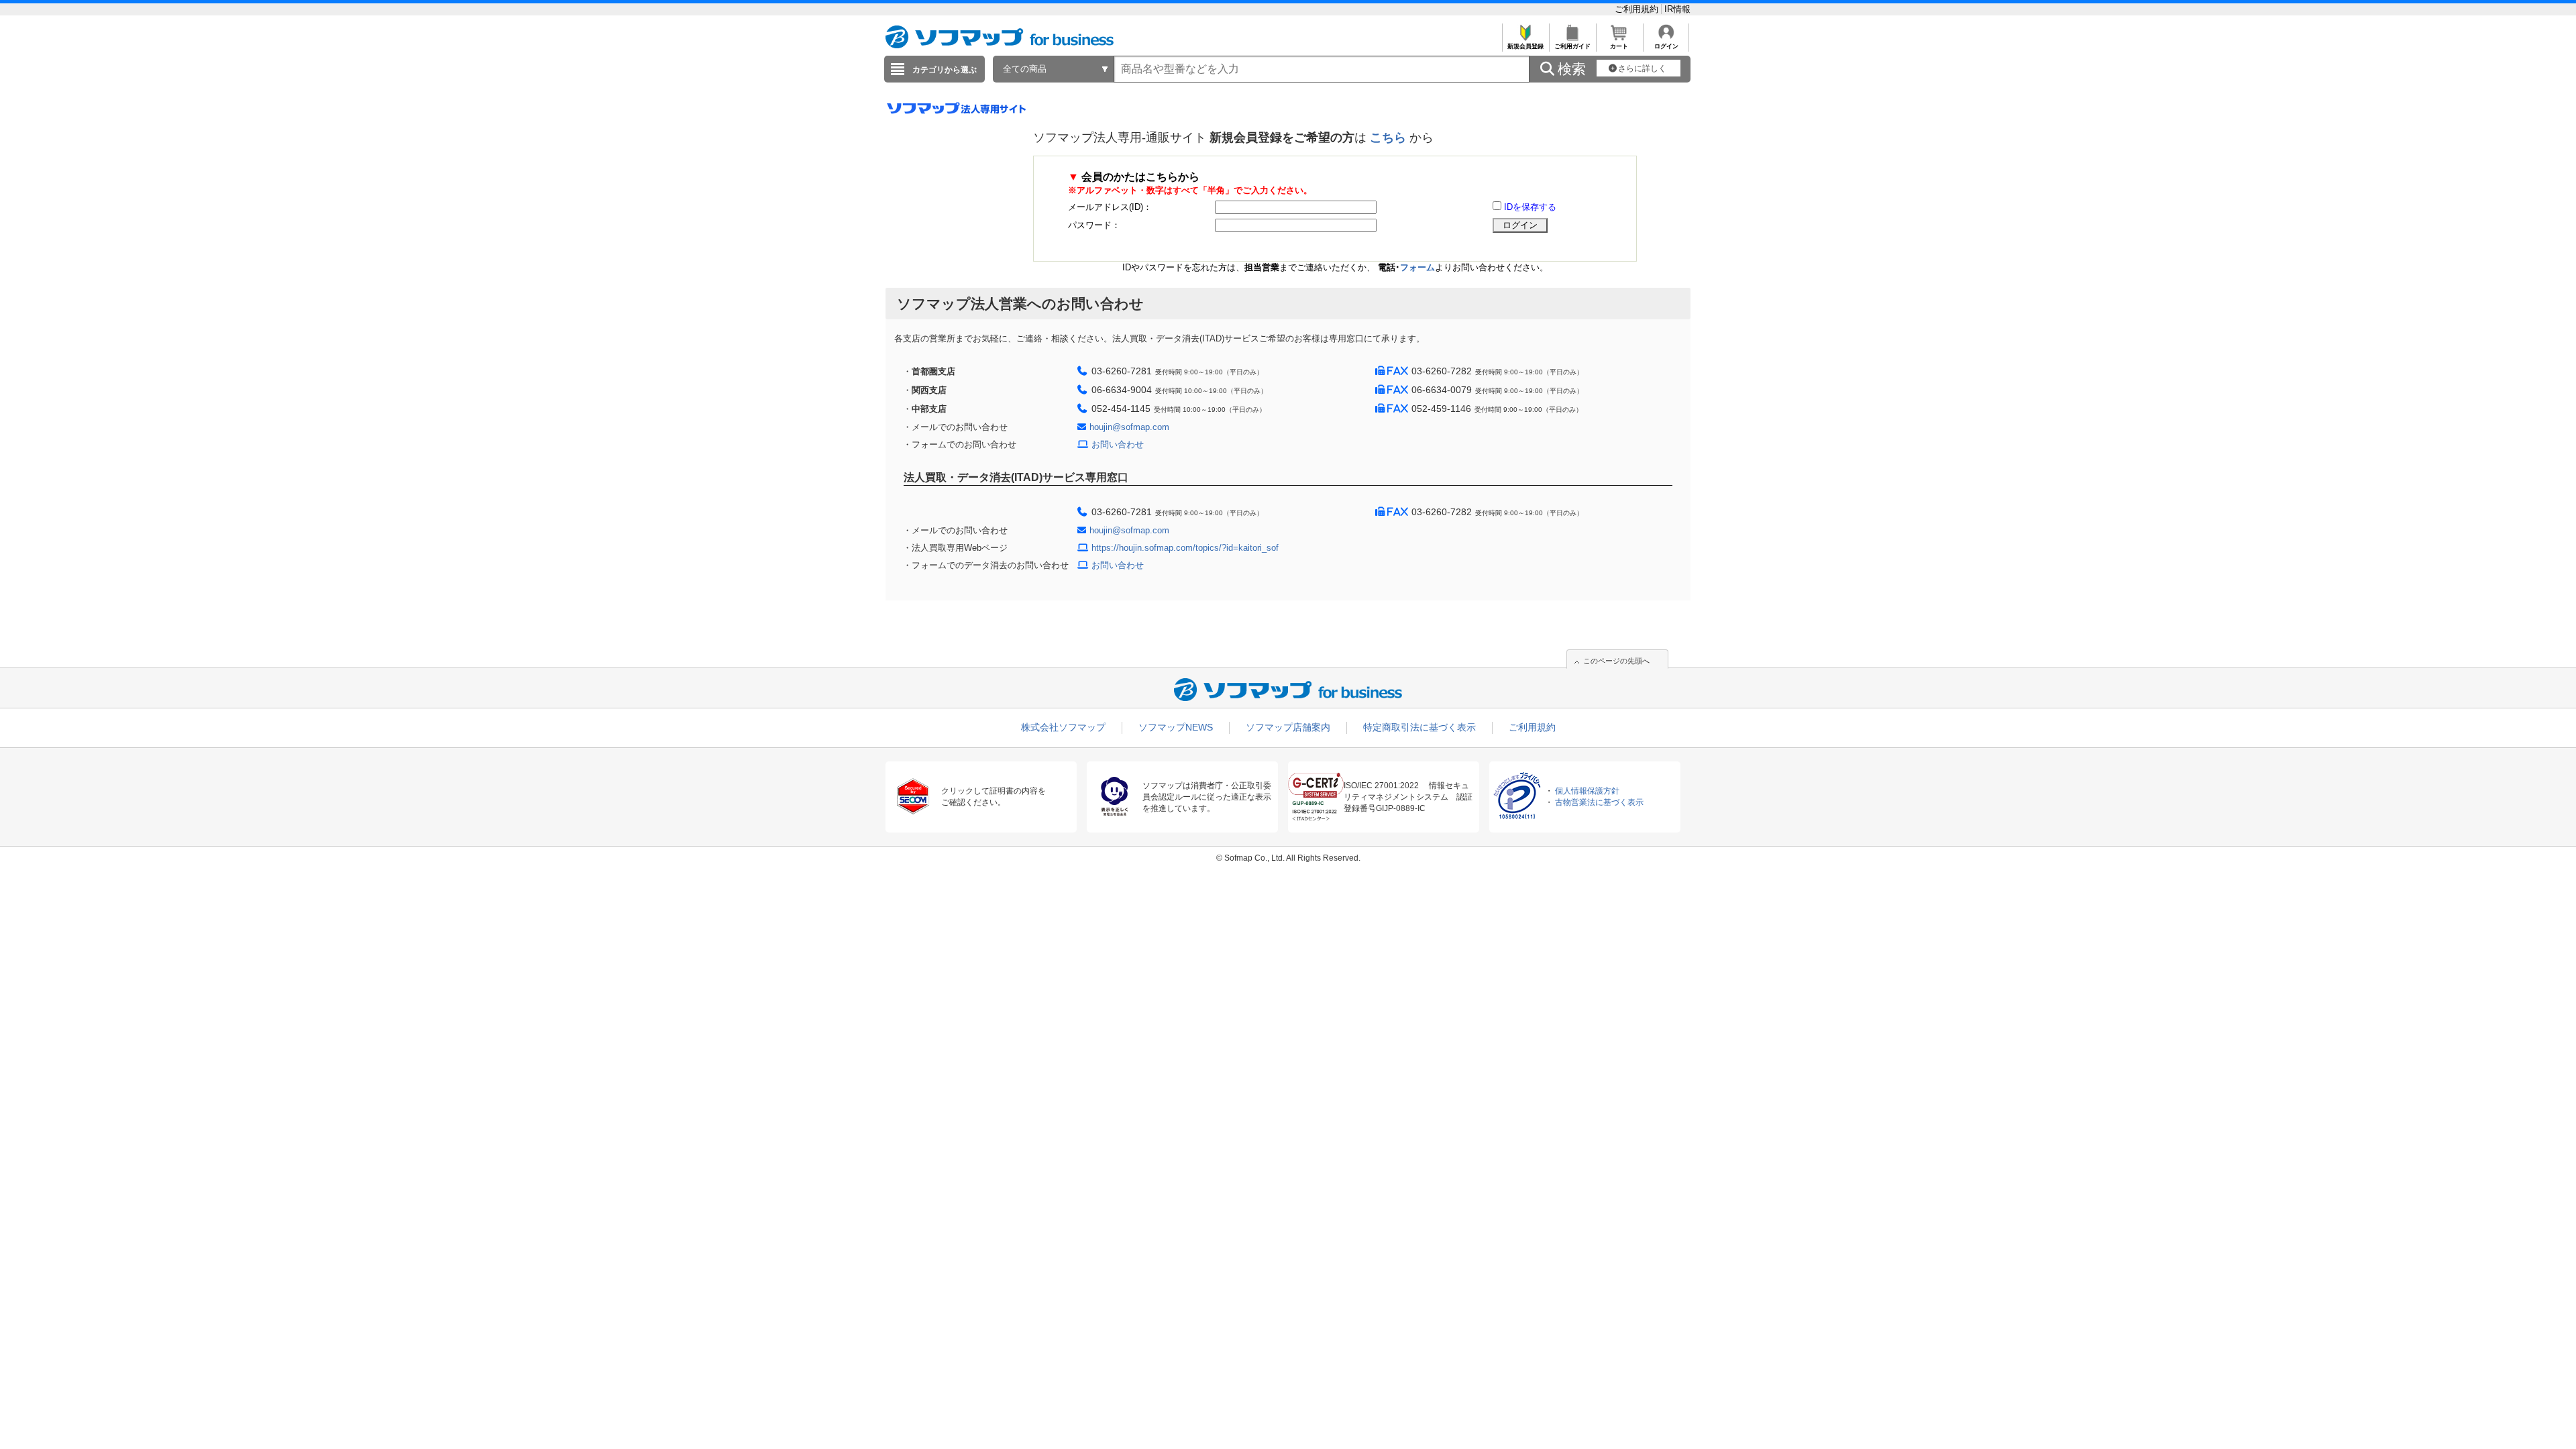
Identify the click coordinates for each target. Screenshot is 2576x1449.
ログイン (1666, 46)
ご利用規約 (1638, 9)
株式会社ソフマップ (1063, 727)
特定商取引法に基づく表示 (1419, 727)
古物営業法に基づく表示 (1599, 802)
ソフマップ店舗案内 (1288, 727)
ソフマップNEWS (1176, 727)
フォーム (1417, 267)
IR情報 (1677, 9)
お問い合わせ (1118, 444)
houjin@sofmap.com (1129, 427)
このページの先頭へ (1616, 661)
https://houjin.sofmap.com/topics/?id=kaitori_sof (1185, 548)
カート (1619, 46)
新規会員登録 (1525, 46)
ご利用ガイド (1572, 46)
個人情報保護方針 (1587, 791)
